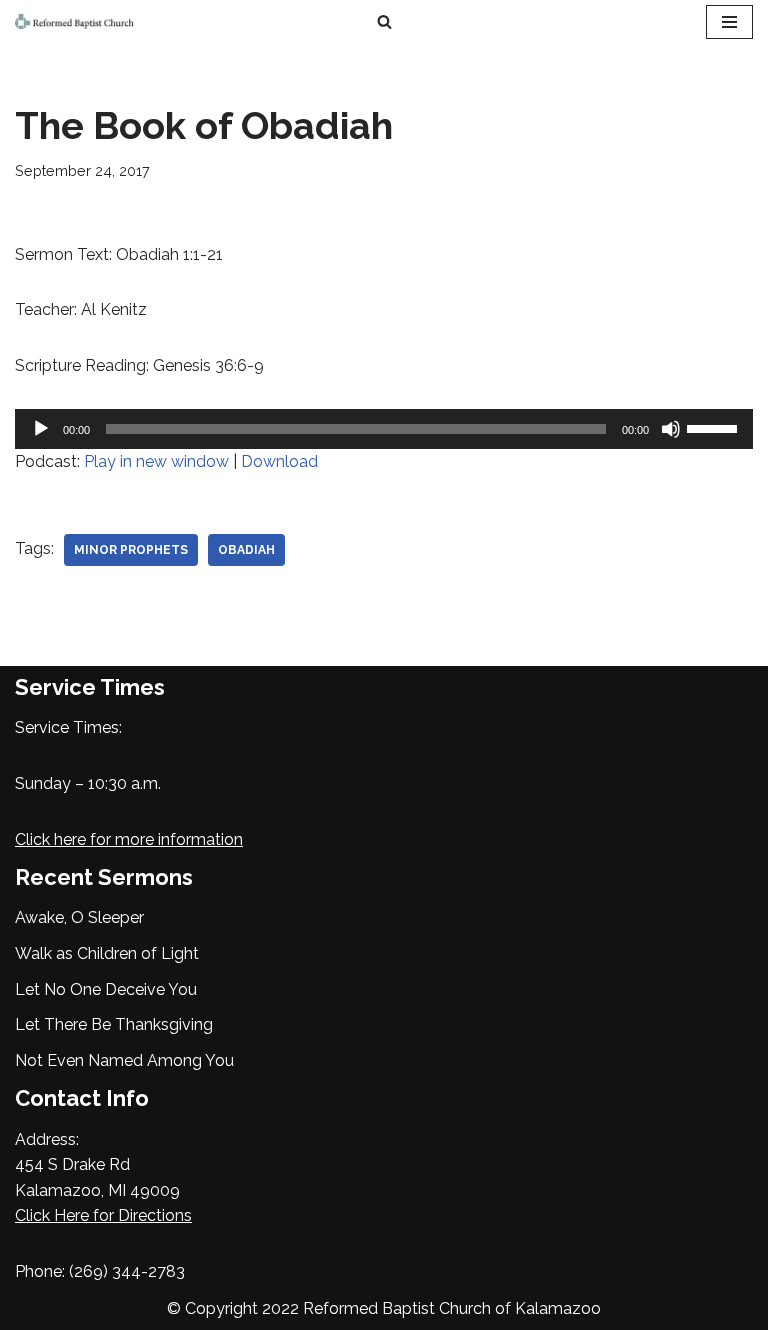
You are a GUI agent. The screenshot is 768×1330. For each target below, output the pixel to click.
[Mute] (671, 429)
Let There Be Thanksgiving (114, 1024)
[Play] (41, 429)
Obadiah (246, 550)
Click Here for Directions (103, 1215)
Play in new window (156, 461)
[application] (384, 429)
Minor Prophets (131, 550)
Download (279, 461)
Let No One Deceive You (106, 989)
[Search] (384, 21)
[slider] (715, 427)
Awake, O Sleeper (79, 917)
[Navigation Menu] (729, 22)
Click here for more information (129, 839)
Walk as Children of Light (107, 953)
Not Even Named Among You (124, 1060)
